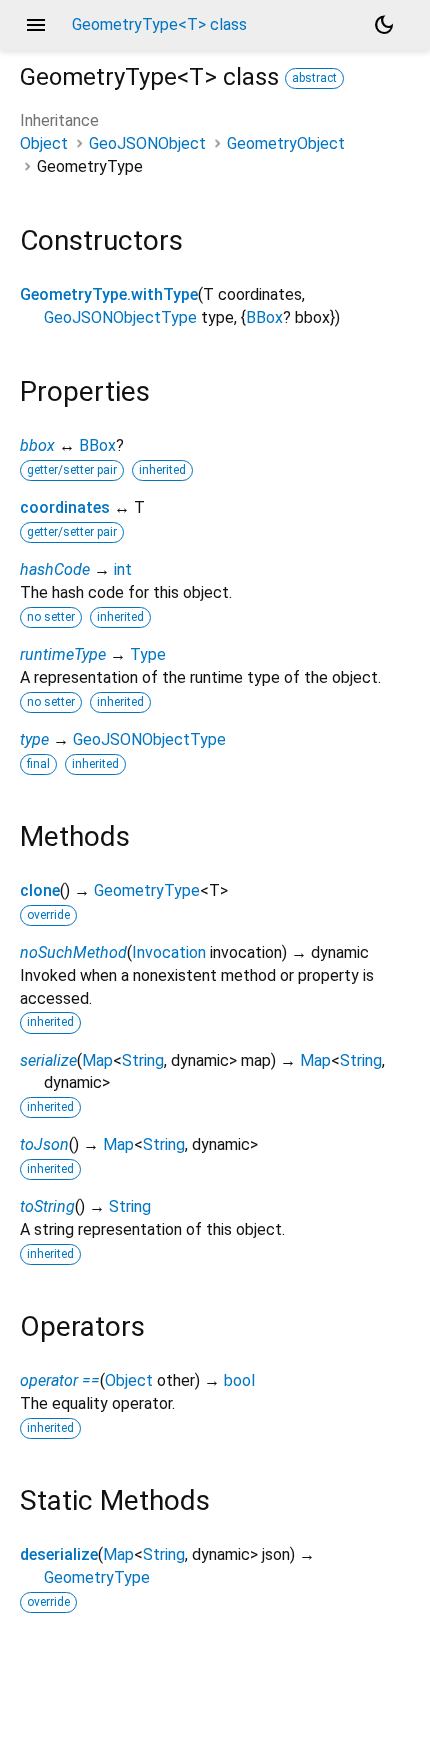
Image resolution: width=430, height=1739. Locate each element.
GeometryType (147, 890)
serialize (48, 1060)
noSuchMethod (73, 952)
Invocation (169, 952)
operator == (60, 1380)
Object (44, 143)
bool (239, 1380)
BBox (264, 317)
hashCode (55, 569)
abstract (314, 78)
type (34, 739)
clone (40, 890)
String (143, 1060)
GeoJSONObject (147, 143)
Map (97, 1060)
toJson (44, 1144)
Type (148, 654)
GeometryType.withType (109, 294)
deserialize (59, 1554)
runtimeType (63, 654)
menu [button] (36, 25)
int (123, 569)
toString (47, 1206)
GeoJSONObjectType (120, 317)
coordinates (65, 507)
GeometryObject (286, 143)
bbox (37, 445)
